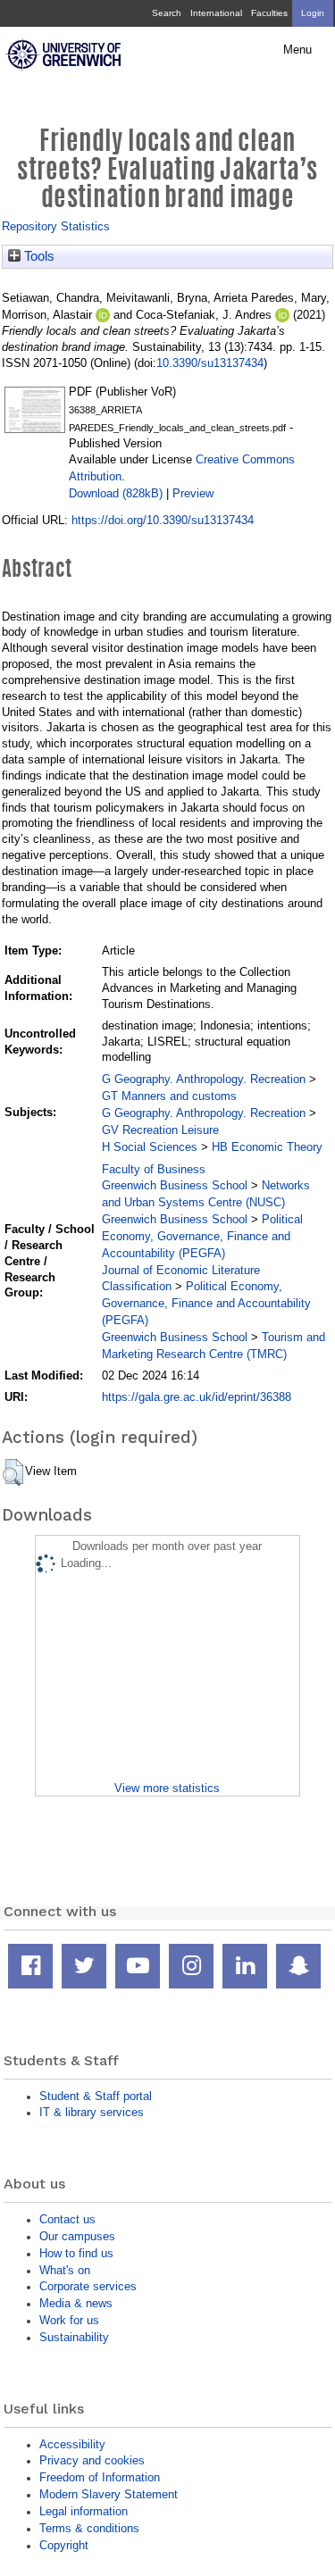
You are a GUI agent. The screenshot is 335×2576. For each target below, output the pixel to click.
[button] (13, 1472)
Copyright (64, 2545)
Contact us (67, 2219)
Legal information (84, 2511)
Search (167, 13)
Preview (193, 493)
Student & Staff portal (96, 2096)
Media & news (76, 2303)
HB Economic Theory (267, 1147)
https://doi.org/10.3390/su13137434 (163, 520)
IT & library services (92, 2112)
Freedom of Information (100, 2477)
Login (313, 13)
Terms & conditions (89, 2528)
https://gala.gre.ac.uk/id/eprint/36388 (197, 1397)
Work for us (69, 2320)
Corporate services (88, 2286)
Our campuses (77, 2236)
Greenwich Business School (175, 1185)
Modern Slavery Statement (109, 2494)
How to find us (76, 2253)
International (216, 13)
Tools (38, 256)
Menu (297, 50)
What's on (65, 2270)
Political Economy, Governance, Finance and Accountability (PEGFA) (202, 1236)
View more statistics (167, 1788)
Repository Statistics (56, 226)
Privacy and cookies (92, 2460)
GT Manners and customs (169, 1096)
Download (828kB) (116, 493)
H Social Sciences (150, 1147)
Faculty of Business (154, 1169)
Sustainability (74, 2337)
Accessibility (72, 2444)
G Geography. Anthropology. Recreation (204, 1079)
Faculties (269, 13)
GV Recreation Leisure (160, 1130)
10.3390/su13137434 (210, 363)
